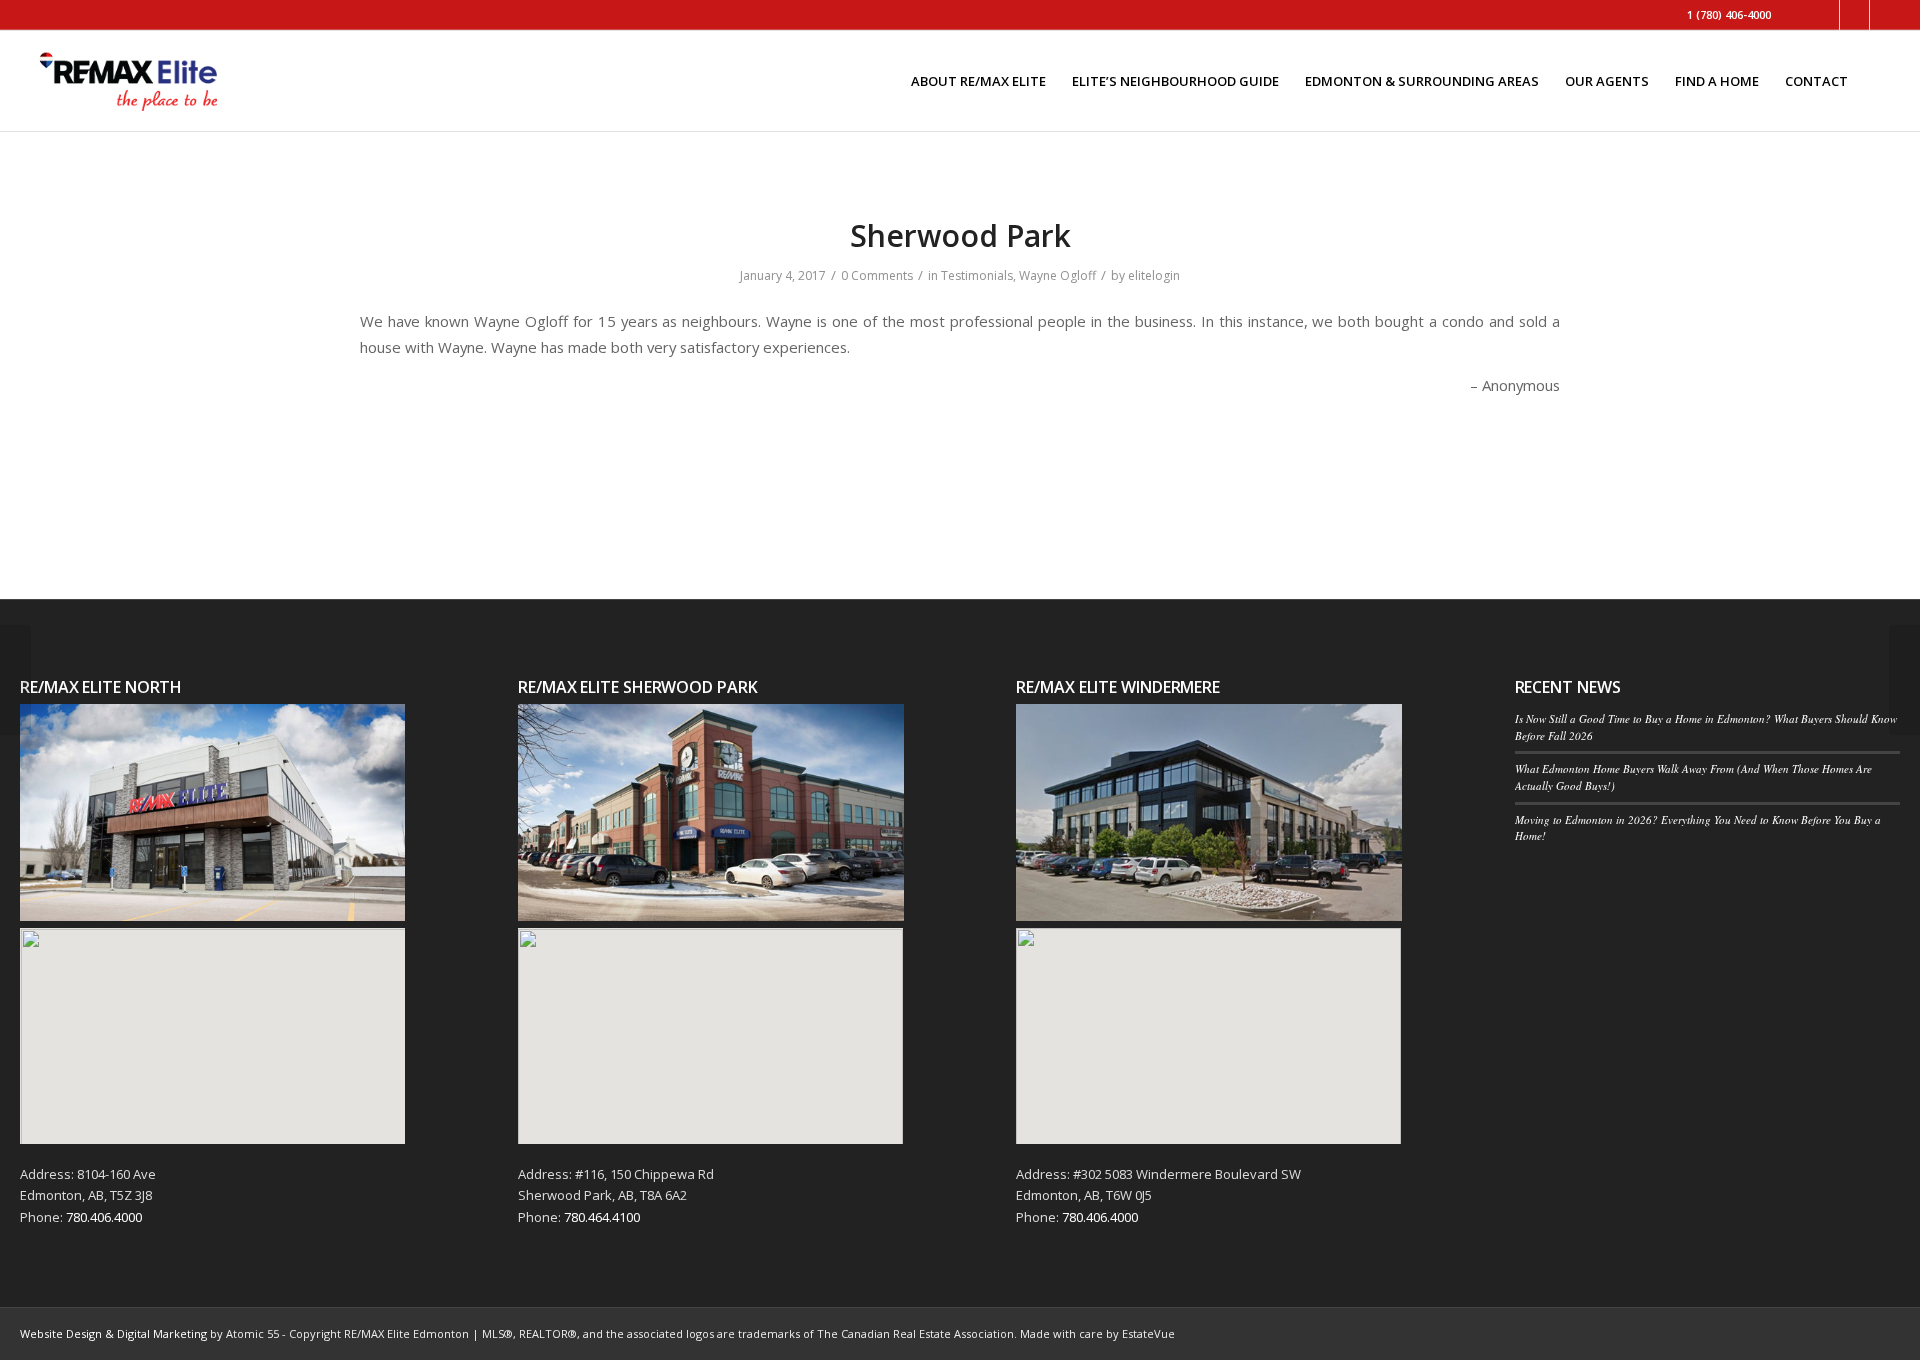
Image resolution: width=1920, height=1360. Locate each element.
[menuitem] (978, 81)
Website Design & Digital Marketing (113, 1333)
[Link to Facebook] (1854, 15)
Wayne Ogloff (1057, 275)
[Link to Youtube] (1885, 15)
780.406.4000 (104, 1217)
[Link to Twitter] (1824, 15)
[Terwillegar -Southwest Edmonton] (15, 680)
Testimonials (977, 275)
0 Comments (877, 275)
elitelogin (1154, 275)
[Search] (1880, 81)
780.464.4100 (602, 1217)
